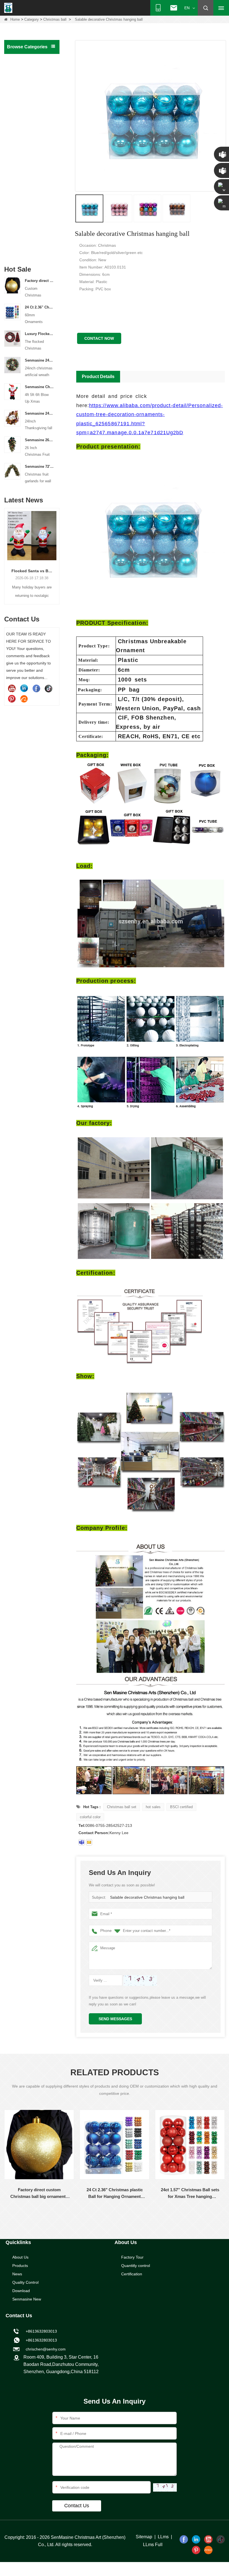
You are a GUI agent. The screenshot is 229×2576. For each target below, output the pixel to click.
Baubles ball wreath (26, 118)
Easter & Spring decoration (22, 198)
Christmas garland (25, 95)
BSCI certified (181, 1807)
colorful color (90, 1817)
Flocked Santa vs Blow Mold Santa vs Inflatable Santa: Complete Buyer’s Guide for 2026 (23, 571)
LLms (163, 2537)
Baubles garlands (24, 130)
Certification (132, 2274)
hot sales (153, 1807)
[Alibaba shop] (24, 699)
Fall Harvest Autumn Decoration (27, 180)
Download (21, 2291)
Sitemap (144, 2537)
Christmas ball (55, 19)
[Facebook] (36, 688)
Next (57, 550)
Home (15, 19)
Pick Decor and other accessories (27, 245)
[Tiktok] (49, 688)
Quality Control (25, 2282)
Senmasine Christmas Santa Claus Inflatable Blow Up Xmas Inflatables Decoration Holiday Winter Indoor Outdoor (39, 387)
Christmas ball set (122, 1807)
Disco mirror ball (23, 213)
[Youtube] (12, 688)
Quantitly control (136, 2266)
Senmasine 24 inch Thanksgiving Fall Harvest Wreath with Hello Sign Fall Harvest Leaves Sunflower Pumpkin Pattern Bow (39, 413)
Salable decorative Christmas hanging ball (147, 1897)
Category (32, 19)
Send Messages (115, 2019)
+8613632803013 (40, 2340)
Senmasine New (27, 2299)
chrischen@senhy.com (45, 2349)
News (17, 2274)
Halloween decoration (28, 165)
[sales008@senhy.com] (89, 1842)
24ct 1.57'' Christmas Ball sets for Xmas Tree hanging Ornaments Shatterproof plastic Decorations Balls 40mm (190, 2194)
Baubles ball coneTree (28, 142)
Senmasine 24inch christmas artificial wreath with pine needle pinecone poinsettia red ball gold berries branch (39, 360)
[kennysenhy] (82, 1842)
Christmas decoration (28, 153)
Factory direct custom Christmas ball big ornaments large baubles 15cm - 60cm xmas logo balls (39, 281)
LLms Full (153, 2545)
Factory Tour (132, 2257)
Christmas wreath (24, 83)
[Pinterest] (12, 699)
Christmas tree (22, 71)
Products (20, 2266)
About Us (20, 2257)
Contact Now (99, 338)
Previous (6, 550)
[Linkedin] (24, 688)
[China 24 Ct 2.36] (12, 312)
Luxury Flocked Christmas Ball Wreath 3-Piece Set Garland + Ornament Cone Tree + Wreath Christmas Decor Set (39, 334)
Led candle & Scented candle (28, 227)
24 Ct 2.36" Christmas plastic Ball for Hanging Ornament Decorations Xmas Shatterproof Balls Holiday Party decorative (39, 307)
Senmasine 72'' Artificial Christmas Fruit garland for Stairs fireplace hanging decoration (39, 466)
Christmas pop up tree (28, 106)
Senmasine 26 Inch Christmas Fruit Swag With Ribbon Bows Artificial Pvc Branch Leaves (39, 440)
